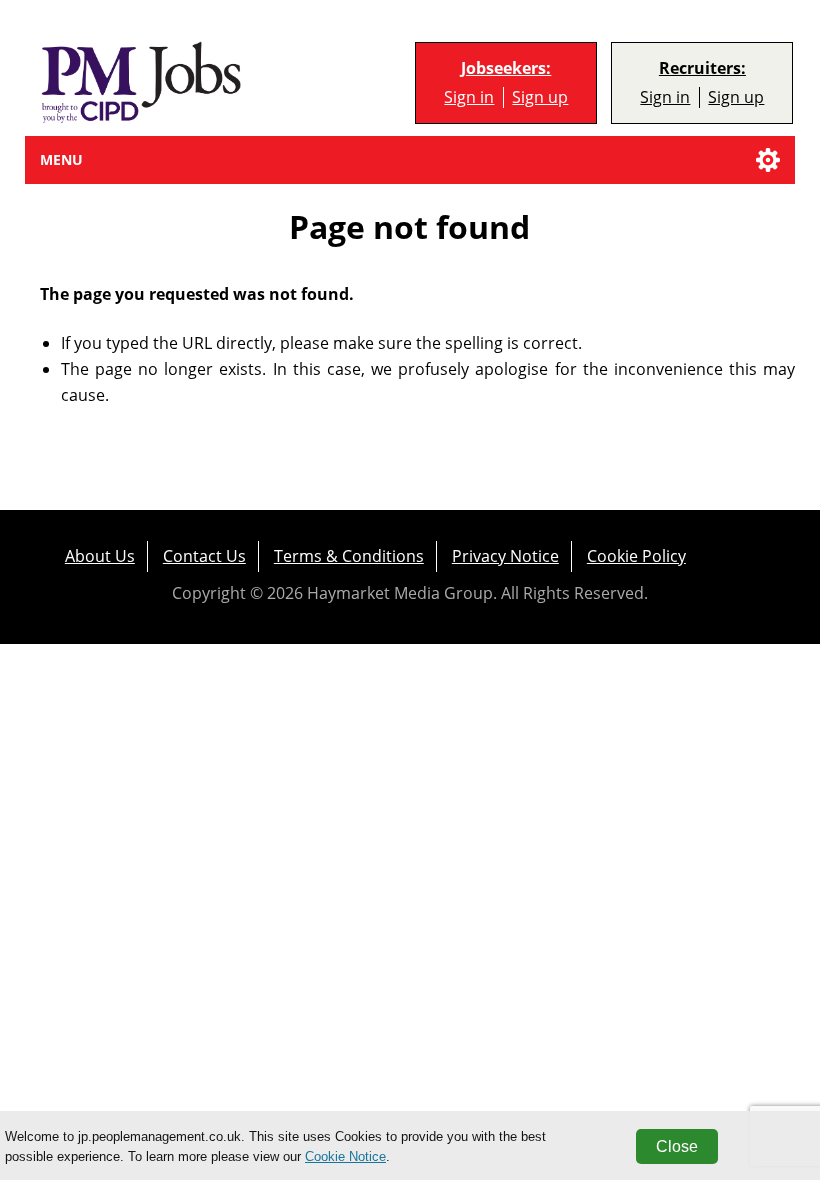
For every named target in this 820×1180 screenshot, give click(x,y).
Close (677, 1146)
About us (100, 556)
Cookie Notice (345, 1156)
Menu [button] (61, 159)
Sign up (540, 97)
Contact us (204, 556)
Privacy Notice (505, 556)
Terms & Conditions (349, 556)
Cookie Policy (636, 556)
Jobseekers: (506, 68)
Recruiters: (702, 68)
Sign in (469, 97)
